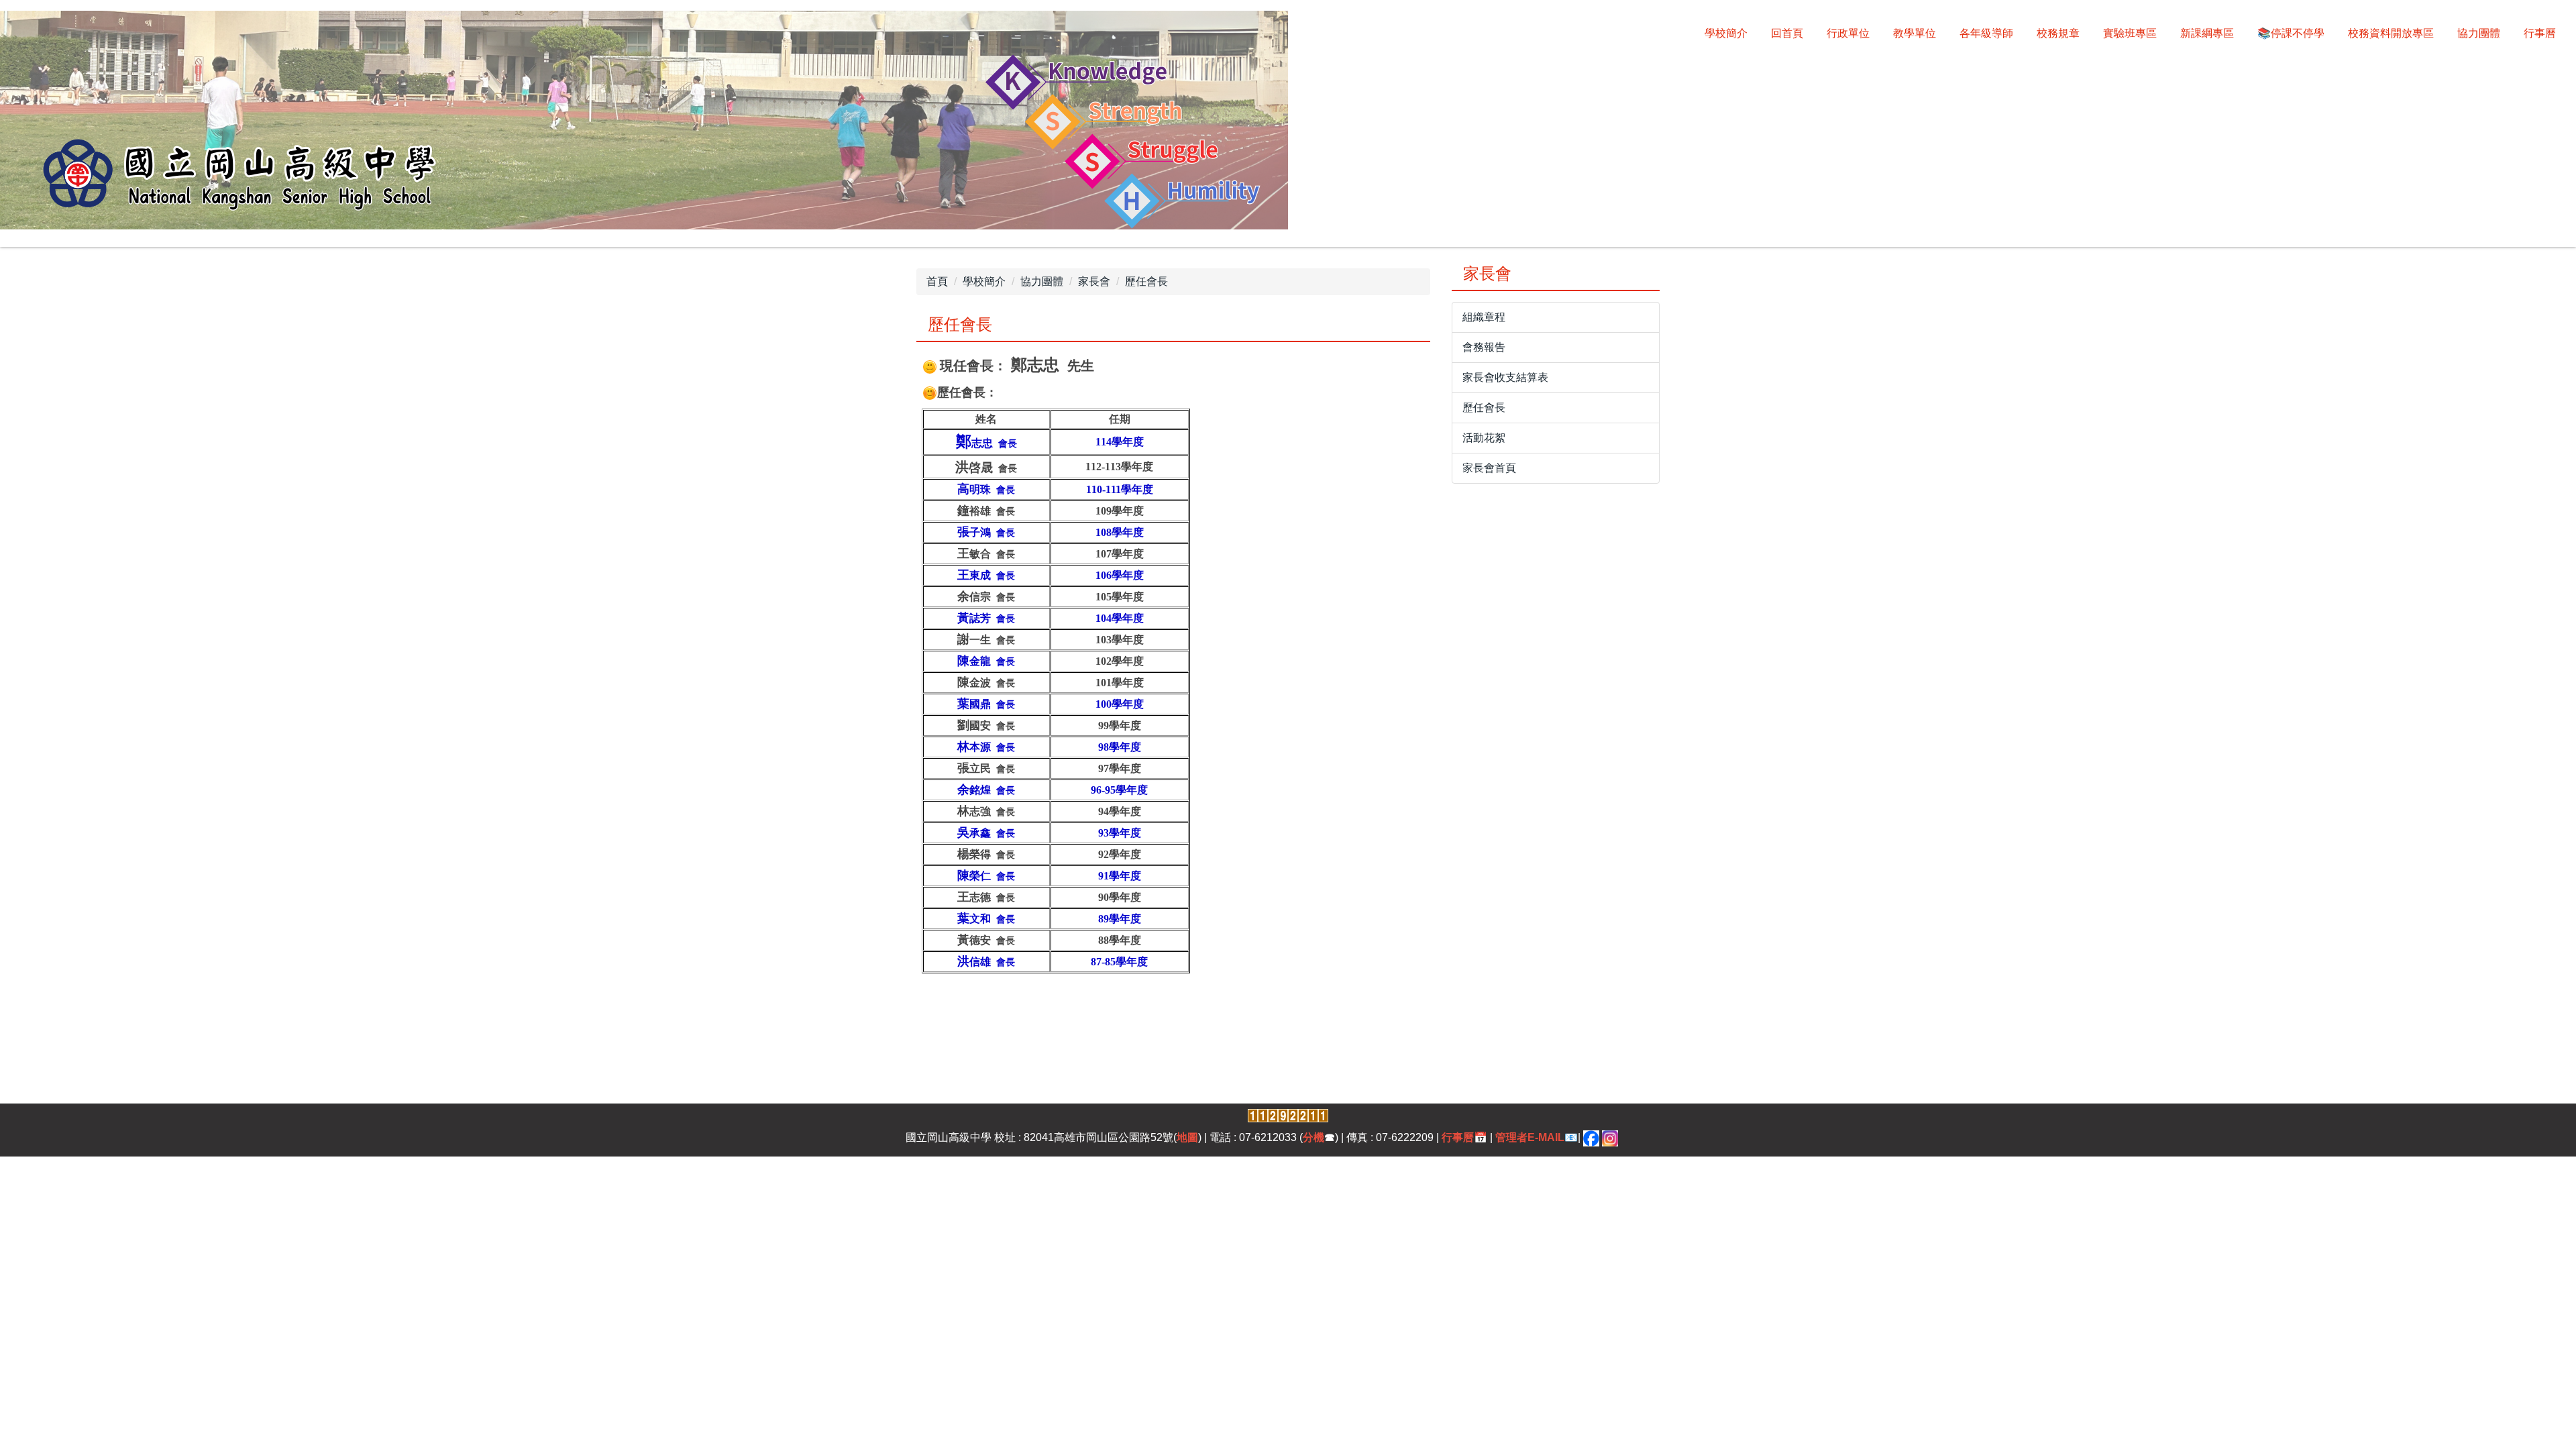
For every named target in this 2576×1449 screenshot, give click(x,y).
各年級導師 (1986, 33)
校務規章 (2058, 33)
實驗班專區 (2130, 33)
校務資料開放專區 (2391, 33)
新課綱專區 (2207, 33)
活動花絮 (1484, 438)
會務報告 (1484, 347)
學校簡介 (1726, 33)
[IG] (1610, 1137)
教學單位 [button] (1915, 33)
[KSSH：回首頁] (644, 122)
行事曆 (2540, 33)
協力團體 (1042, 281)
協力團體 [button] (2479, 33)
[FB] (1591, 1137)
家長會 (1094, 281)
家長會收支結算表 (1505, 377)
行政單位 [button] (1848, 33)
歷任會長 (1146, 281)
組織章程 (1484, 317)
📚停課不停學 (2291, 33)
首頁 (937, 281)
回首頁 (1787, 33)
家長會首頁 (1489, 468)
